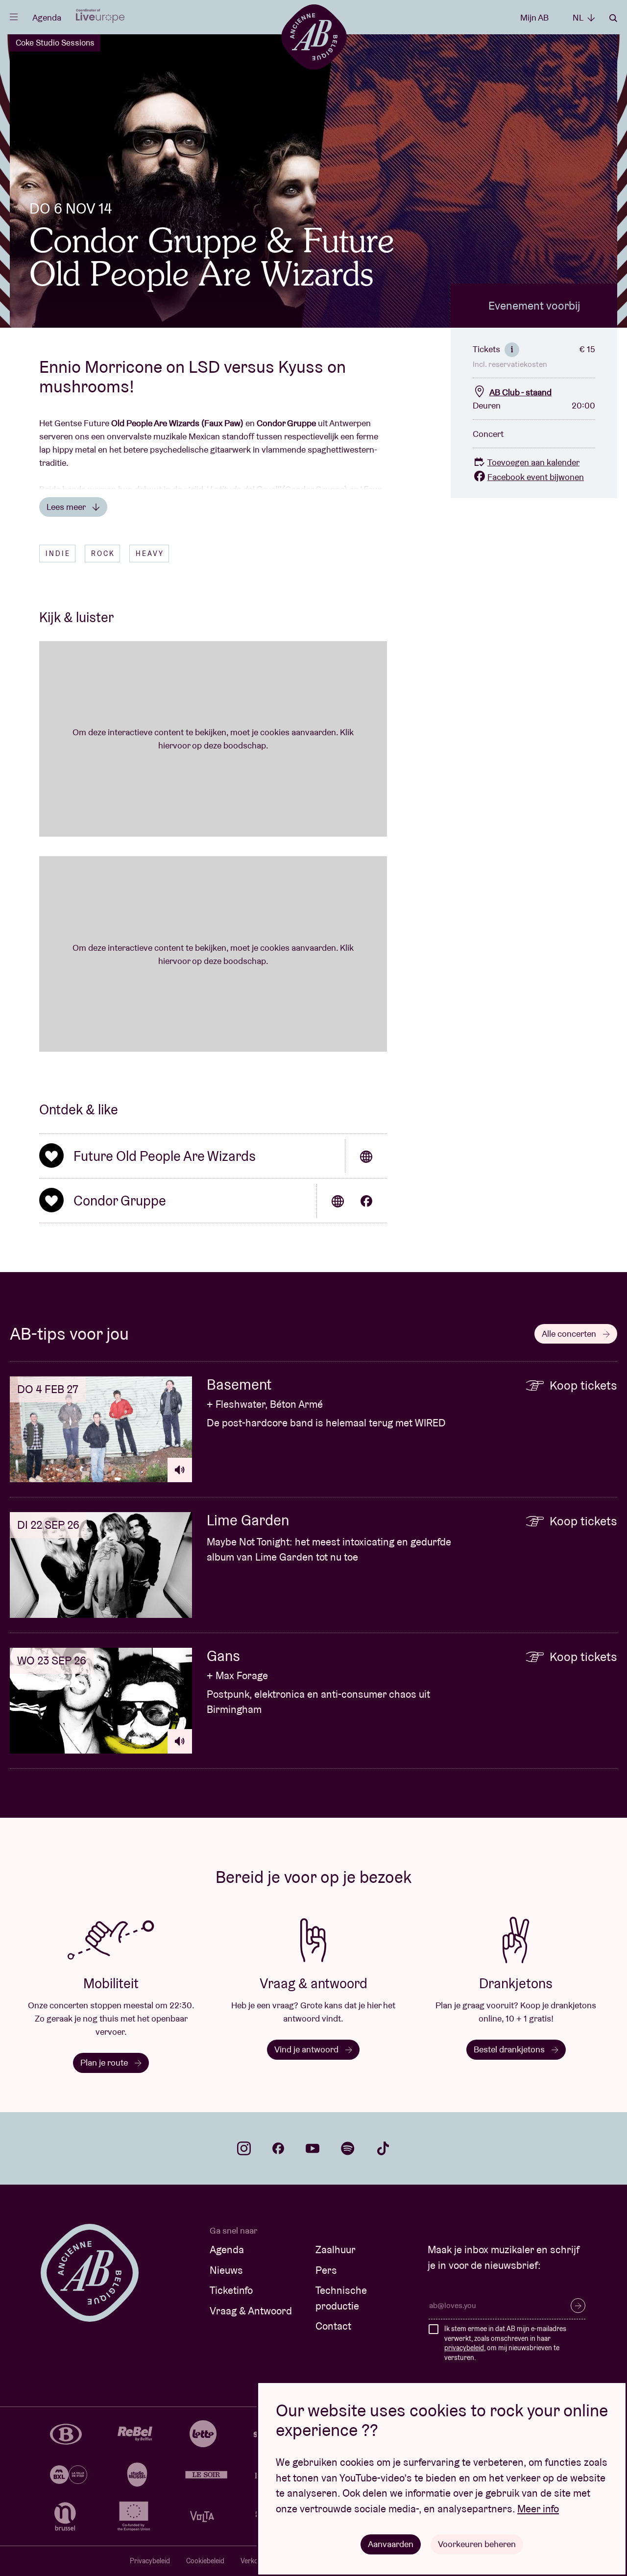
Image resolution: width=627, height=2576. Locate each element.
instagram (244, 2148)
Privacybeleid (150, 2561)
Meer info (538, 2509)
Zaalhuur (336, 2250)
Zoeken (613, 18)
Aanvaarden (391, 2544)
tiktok (383, 2148)
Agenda (47, 17)
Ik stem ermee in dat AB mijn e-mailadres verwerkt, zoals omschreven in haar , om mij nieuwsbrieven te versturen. (505, 2343)
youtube (313, 2148)
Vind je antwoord (307, 2049)
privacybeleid (464, 2348)
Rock (103, 554)
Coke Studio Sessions (55, 43)
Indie (58, 554)
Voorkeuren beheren (477, 2544)
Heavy (150, 554)
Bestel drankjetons (510, 2049)
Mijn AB (534, 17)
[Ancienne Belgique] (314, 36)
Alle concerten (570, 1334)
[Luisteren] (180, 1470)
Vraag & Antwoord (251, 2311)
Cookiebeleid (205, 2561)
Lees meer (67, 507)
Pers (326, 2270)
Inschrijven (578, 2306)
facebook (278, 2148)
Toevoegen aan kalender (533, 462)
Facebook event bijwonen (536, 477)
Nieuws (226, 2270)
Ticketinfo (231, 2290)
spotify (348, 2148)
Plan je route (105, 2062)
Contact (333, 2326)
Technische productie (341, 2298)
